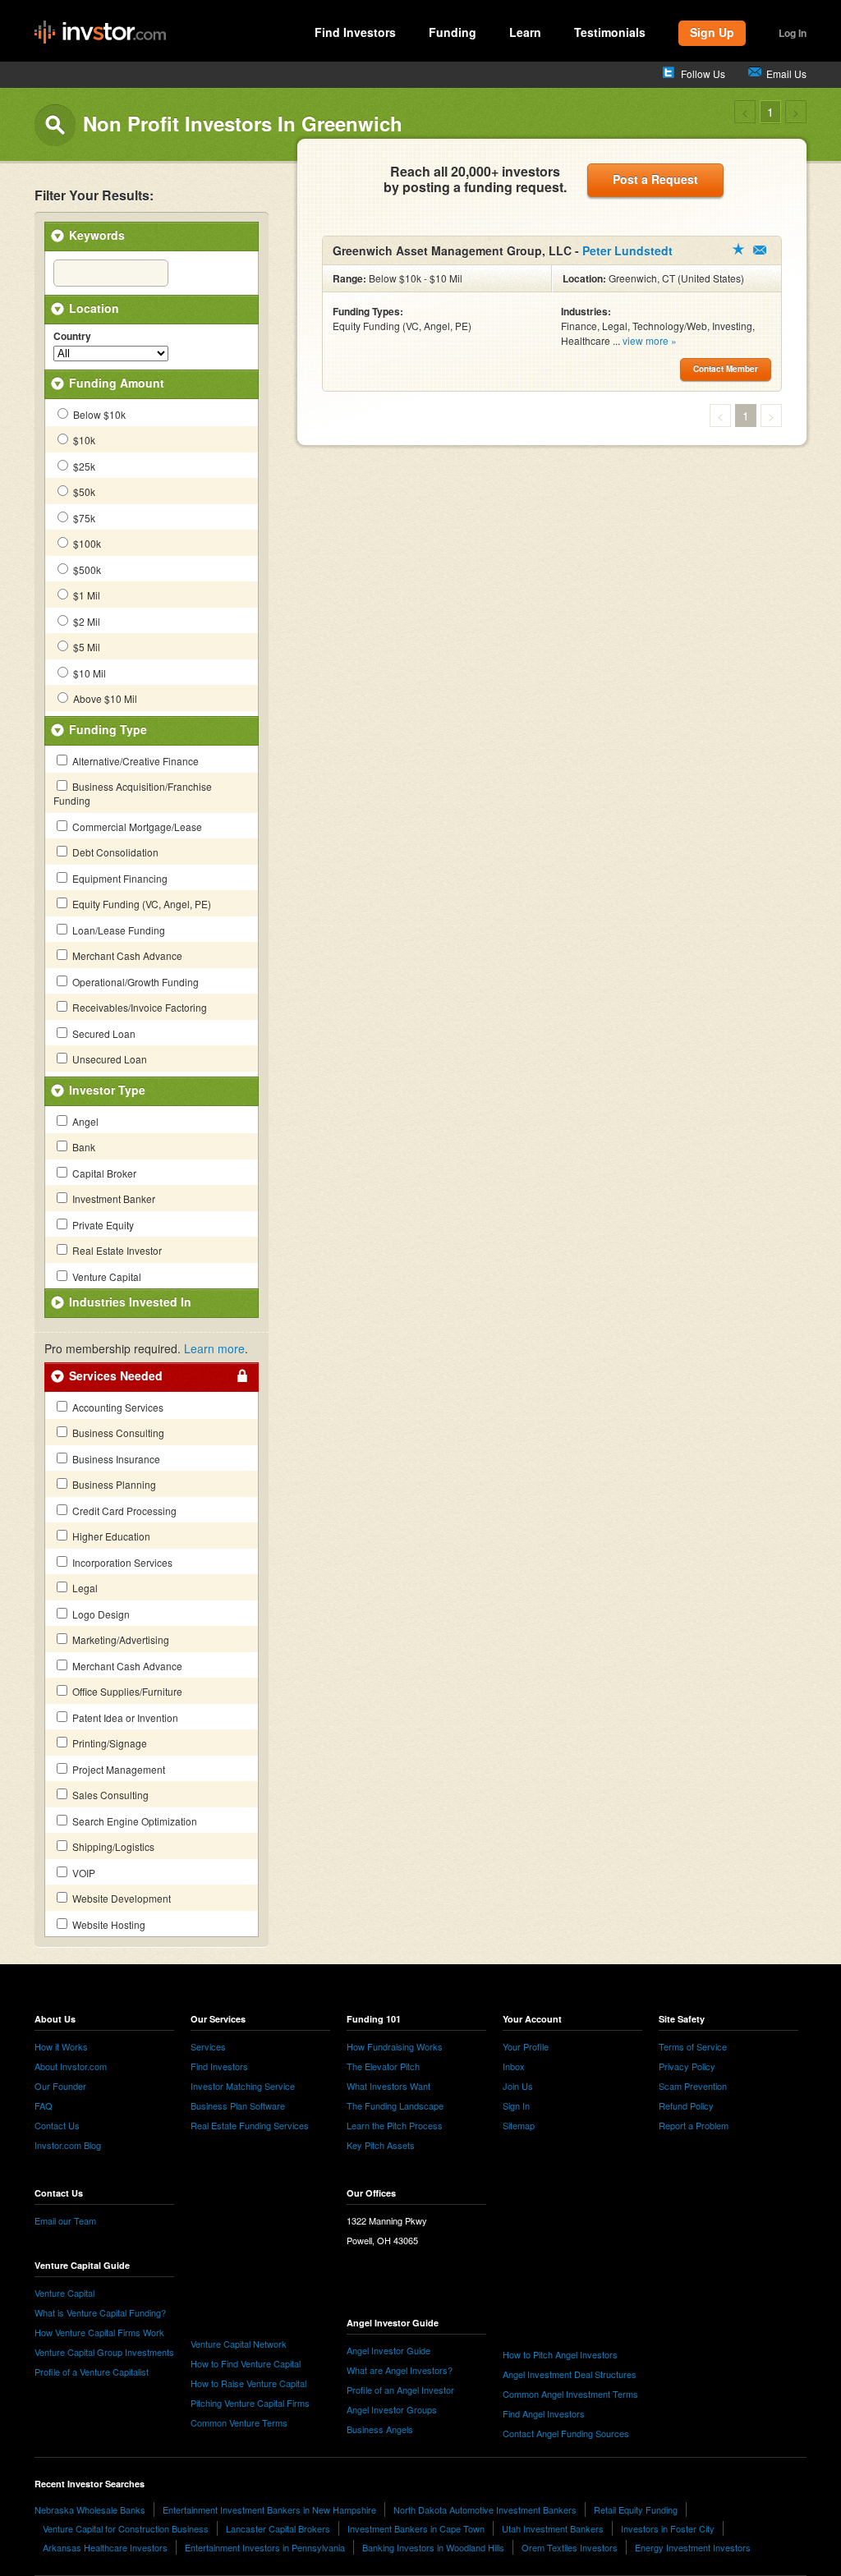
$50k (83, 491)
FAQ (44, 2105)
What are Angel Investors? (400, 2370)
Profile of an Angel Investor (400, 2390)
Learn (525, 32)
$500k (86, 569)
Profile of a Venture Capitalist (92, 2372)
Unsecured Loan (108, 1059)
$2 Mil (85, 621)
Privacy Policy (687, 2066)
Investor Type (107, 1090)
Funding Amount (117, 383)
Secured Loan (103, 1033)
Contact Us (57, 2125)
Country (72, 337)
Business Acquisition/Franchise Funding (133, 793)
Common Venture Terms (239, 2422)
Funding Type (108, 729)
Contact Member (760, 250)
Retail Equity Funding (636, 2509)
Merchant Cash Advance (126, 955)
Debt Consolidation (114, 852)
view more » (650, 340)
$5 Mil (85, 647)
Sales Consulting (109, 1795)
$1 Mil (85, 595)
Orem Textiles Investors (570, 2547)
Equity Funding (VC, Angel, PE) (140, 904)
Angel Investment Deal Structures (570, 2374)
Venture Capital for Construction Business (126, 2528)
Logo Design (100, 1614)
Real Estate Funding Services (250, 2125)
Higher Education (110, 1536)
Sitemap (519, 2125)
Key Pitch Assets (381, 2145)
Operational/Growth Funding (134, 982)
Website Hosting (108, 1924)
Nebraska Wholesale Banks (90, 2509)
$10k (83, 440)
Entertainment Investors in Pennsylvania (265, 2547)
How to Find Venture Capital (246, 2363)
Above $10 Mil (104, 698)
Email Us (786, 73)
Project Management (117, 1769)
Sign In (516, 2105)
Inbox (514, 2066)
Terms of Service (693, 2046)
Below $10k (98, 414)
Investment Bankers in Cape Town (416, 2528)
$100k (86, 543)
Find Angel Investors (544, 2413)
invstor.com (100, 33)
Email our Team (65, 2220)
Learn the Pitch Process (395, 2125)
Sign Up (712, 32)
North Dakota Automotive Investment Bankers (485, 2509)
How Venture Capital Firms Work (99, 2332)
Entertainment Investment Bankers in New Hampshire (269, 2509)
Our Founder (60, 2086)
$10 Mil (88, 673)
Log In (793, 33)
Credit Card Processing (123, 1511)
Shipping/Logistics (112, 1846)
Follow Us (703, 73)
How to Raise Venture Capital (248, 2383)
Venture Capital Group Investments (104, 2352)
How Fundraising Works (395, 2046)
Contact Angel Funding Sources (566, 2433)
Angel (84, 1121)
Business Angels (380, 2429)
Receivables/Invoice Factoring (138, 1007)
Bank (83, 1147)
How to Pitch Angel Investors (560, 2354)
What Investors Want (388, 2086)
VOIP (83, 1873)
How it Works (61, 2046)
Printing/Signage (108, 1743)
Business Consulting (117, 1433)
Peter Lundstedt (627, 250)
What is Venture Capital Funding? (100, 2312)
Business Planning (113, 1484)
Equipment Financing (119, 878)
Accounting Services (117, 1407)
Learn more (214, 1348)
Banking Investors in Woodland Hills (433, 2547)
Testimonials (610, 32)
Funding (453, 32)
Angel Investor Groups (392, 2409)
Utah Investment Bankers (553, 2528)
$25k (83, 466)
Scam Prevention (693, 2086)
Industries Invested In (130, 1302)
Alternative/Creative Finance (134, 761)
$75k (83, 518)
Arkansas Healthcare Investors (105, 2547)
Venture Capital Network (239, 2344)
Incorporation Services (121, 1562)
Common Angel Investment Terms (570, 2394)
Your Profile (526, 2046)
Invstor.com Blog (68, 2145)
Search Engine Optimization (133, 1821)
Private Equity (102, 1225)
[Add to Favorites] (738, 249)
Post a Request (655, 179)
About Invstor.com (71, 2066)
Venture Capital (106, 1277)
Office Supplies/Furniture (126, 1691)
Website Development (120, 1898)
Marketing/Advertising (119, 1639)
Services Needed (116, 1375)
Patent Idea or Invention (124, 1717)
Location (94, 308)
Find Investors (355, 32)
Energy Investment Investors (693, 2547)
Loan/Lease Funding (117, 930)
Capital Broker (103, 1173)
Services (208, 2046)
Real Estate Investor (116, 1250)
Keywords (97, 235)
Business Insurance (115, 1459)
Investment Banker (113, 1198)
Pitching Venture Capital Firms (250, 2403)
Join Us (518, 2086)
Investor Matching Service (243, 2086)
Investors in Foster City (668, 2528)
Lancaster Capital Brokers (278, 2528)
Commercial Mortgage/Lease (136, 827)
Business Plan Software (238, 2105)
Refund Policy (686, 2105)
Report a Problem (694, 2125)
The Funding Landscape (395, 2105)
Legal (84, 1588)
